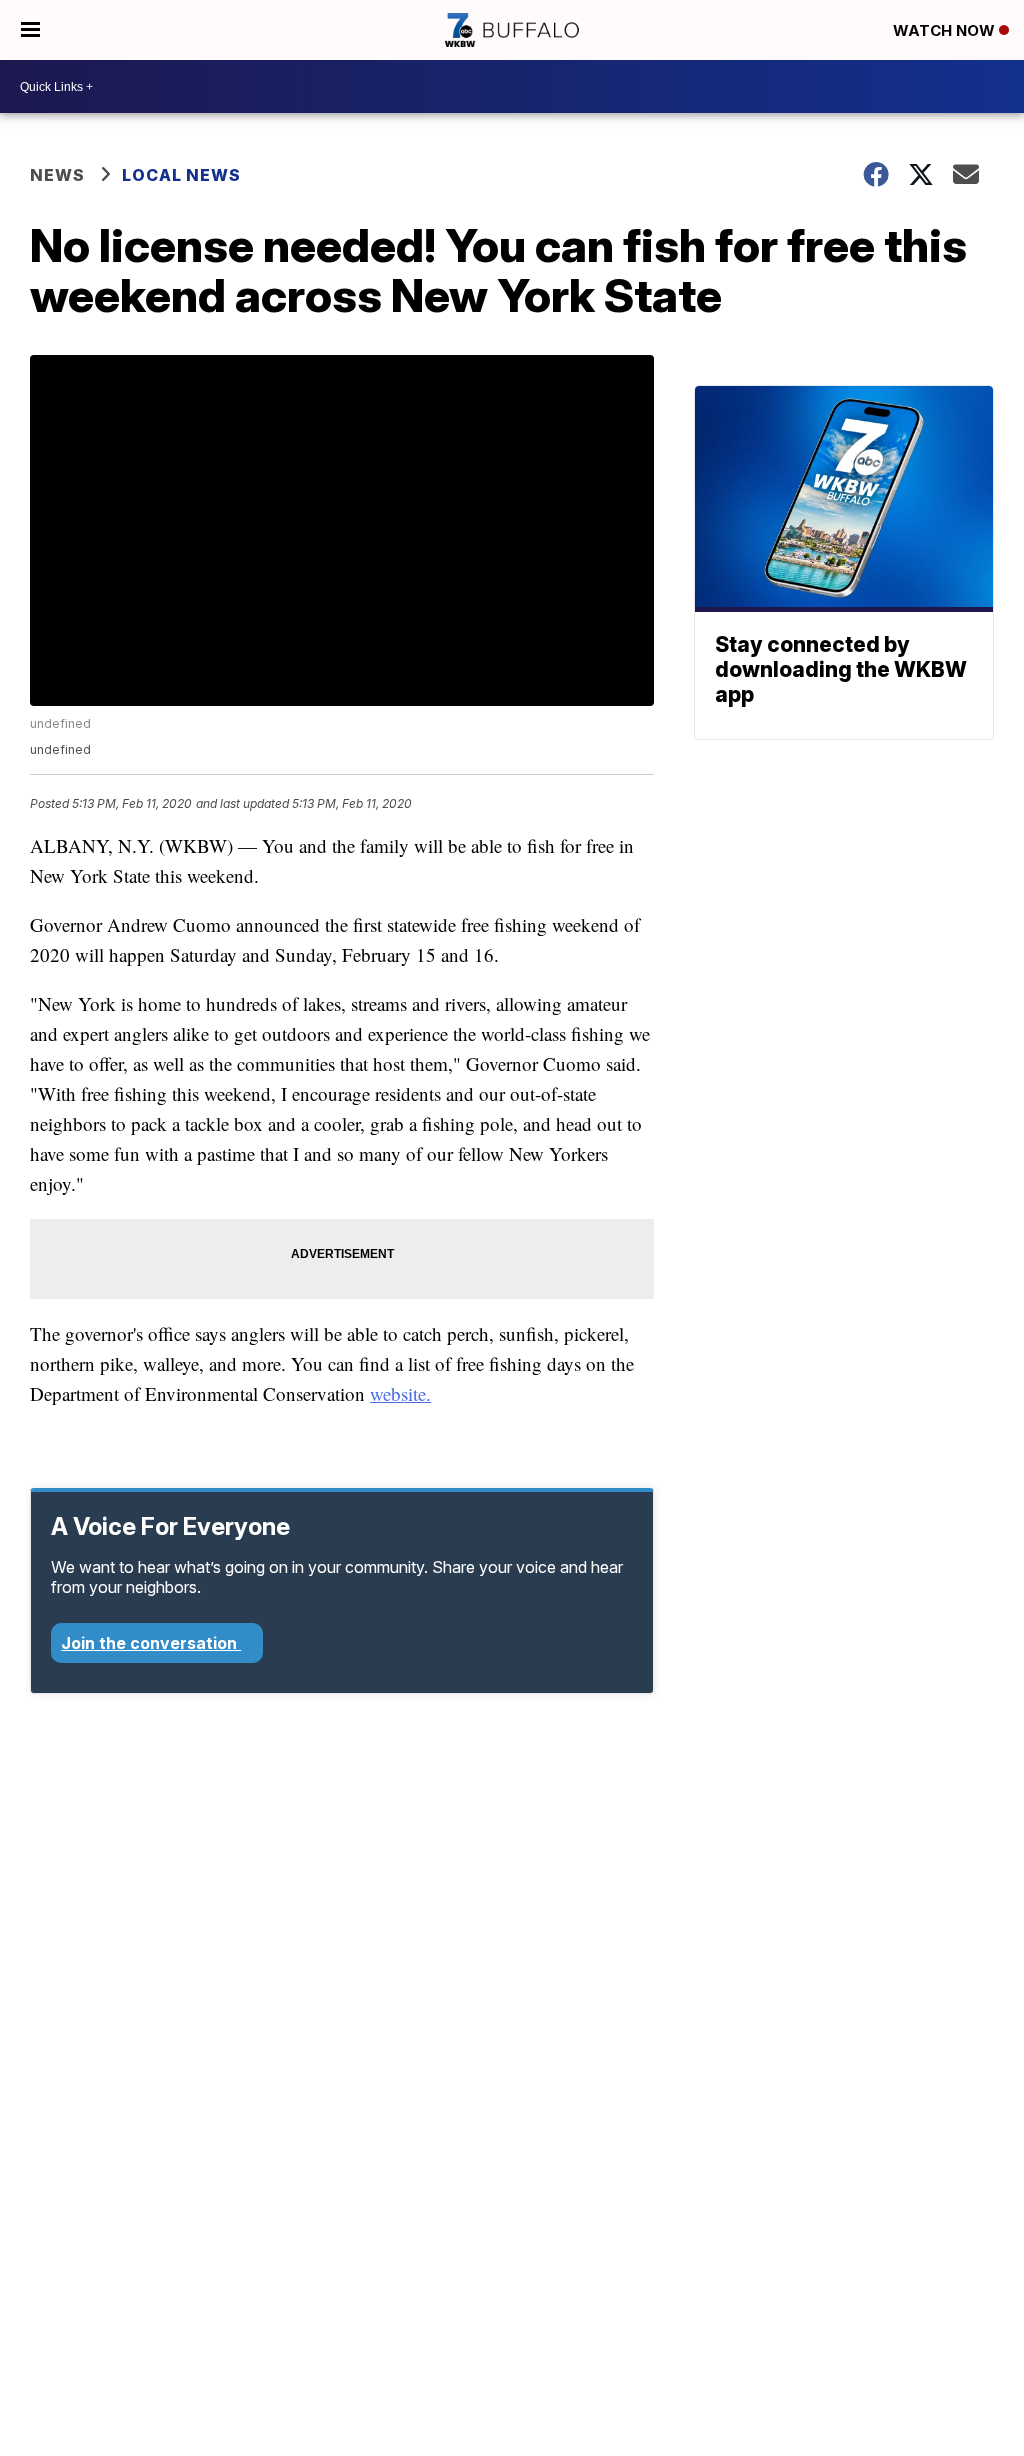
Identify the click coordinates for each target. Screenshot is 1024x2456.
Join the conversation (151, 1643)
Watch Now (946, 30)
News (57, 175)
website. (400, 1393)
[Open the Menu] (30, 30)
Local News (181, 175)
